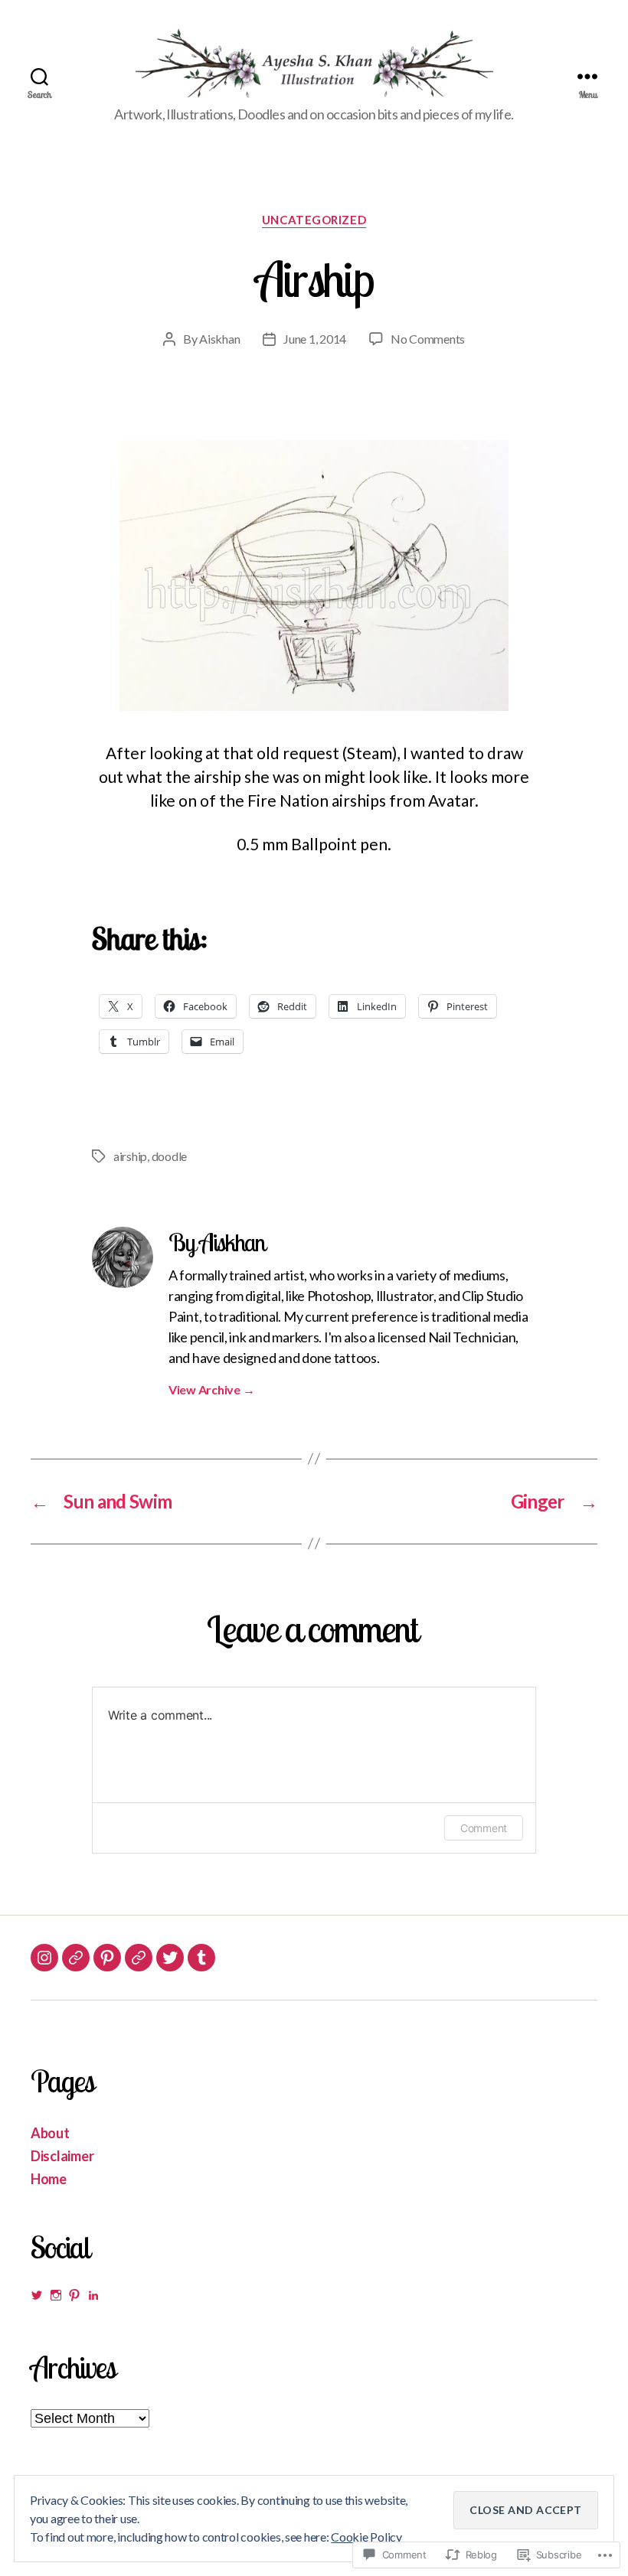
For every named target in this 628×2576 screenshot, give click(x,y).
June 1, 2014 (315, 339)
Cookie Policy (366, 2537)
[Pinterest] (107, 1958)
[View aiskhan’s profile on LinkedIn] (93, 2295)
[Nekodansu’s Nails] (76, 1958)
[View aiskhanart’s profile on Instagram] (56, 2295)
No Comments (428, 339)
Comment (484, 1828)
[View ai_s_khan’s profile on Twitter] (37, 2295)
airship (130, 1156)
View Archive (211, 1389)
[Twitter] (170, 1958)
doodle (169, 1156)
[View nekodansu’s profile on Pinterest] (74, 2295)
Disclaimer (62, 2156)
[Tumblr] (201, 1958)
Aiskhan (219, 339)
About (50, 2133)
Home (49, 2179)
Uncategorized (314, 220)
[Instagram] (44, 1958)
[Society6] (139, 1958)
